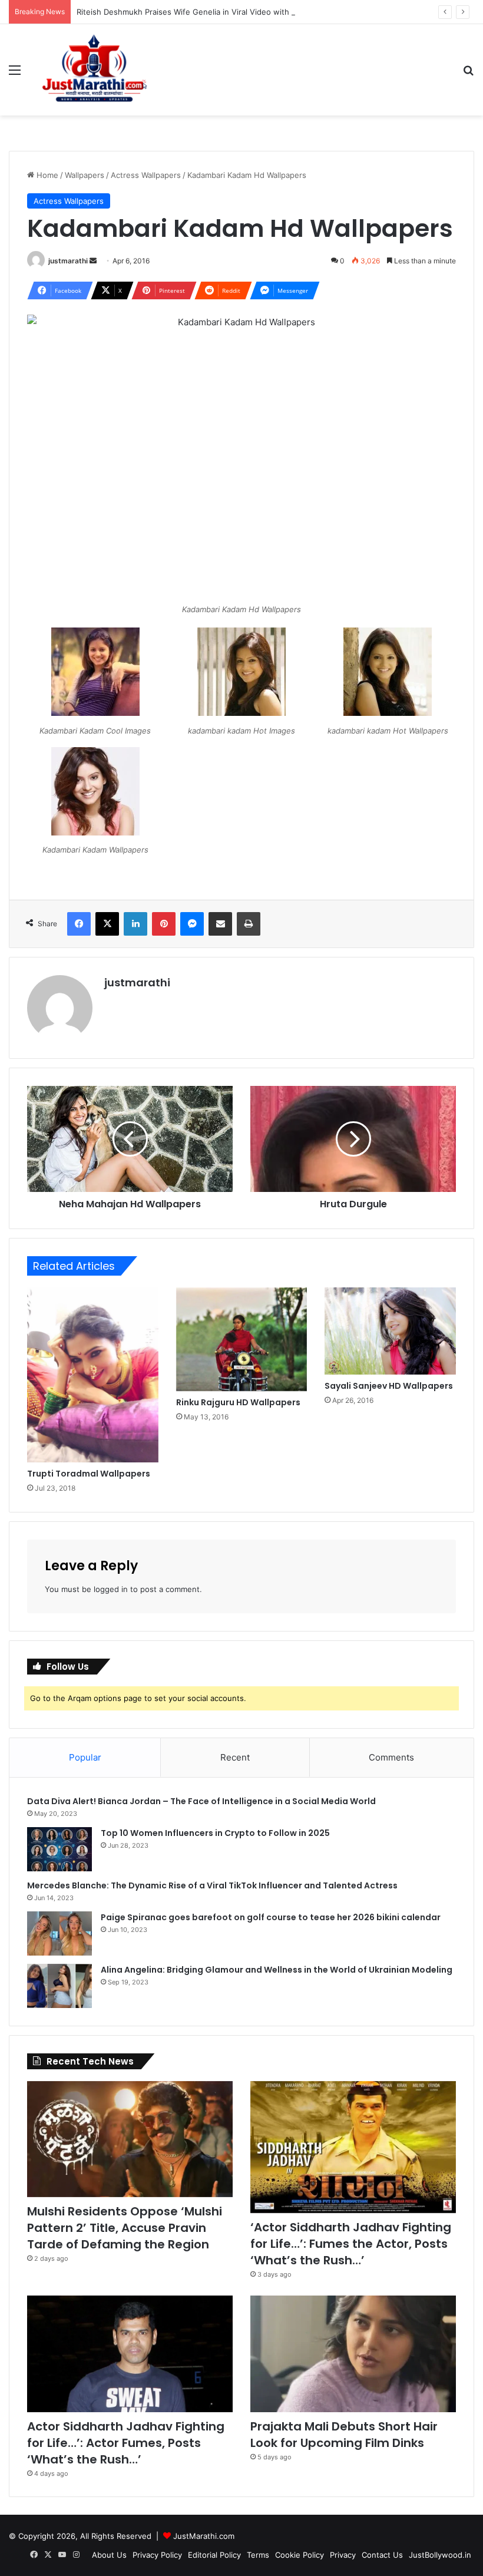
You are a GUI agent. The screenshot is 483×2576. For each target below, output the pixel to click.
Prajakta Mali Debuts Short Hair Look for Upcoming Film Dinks (344, 2435)
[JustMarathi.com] (94, 70)
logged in (111, 1589)
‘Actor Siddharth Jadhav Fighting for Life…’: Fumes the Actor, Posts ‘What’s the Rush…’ (351, 2244)
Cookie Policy (300, 2555)
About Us (109, 2555)
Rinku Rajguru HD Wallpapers (238, 1402)
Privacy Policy (157, 2555)
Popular (85, 1757)
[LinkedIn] (135, 924)
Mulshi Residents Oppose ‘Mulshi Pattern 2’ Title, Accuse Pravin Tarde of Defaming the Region (125, 2228)
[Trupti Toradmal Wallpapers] (93, 1375)
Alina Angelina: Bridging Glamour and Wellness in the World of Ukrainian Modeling (277, 1970)
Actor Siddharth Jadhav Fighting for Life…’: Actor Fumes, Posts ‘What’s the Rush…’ (126, 2443)
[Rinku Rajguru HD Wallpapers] (242, 1339)
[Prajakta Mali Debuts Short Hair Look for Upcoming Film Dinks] (353, 2354)
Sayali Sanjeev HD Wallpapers (389, 1386)
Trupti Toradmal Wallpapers (89, 1474)
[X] (107, 924)
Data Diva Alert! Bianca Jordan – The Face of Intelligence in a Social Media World (201, 1801)
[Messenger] (192, 924)
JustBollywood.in (440, 2555)
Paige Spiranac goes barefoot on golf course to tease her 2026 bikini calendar (271, 1917)
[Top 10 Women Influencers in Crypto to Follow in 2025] (59, 1849)
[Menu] (15, 74)
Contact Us (382, 2555)
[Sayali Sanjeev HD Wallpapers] (390, 1331)
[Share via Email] (220, 924)
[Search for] (468, 74)
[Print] (249, 924)
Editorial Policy (214, 2555)
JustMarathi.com (204, 2536)
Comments (391, 1757)
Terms (258, 2555)
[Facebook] (79, 924)
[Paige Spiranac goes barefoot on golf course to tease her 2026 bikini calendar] (59, 1933)
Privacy (343, 2555)
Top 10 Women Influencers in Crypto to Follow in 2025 (215, 1833)
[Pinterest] (164, 924)
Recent (235, 1757)
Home (46, 175)
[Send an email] (93, 261)
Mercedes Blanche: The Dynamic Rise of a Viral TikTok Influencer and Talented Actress (212, 1885)
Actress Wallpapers (146, 175)
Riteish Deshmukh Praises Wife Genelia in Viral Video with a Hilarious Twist (214, 12)
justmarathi (68, 261)
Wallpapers (85, 175)
